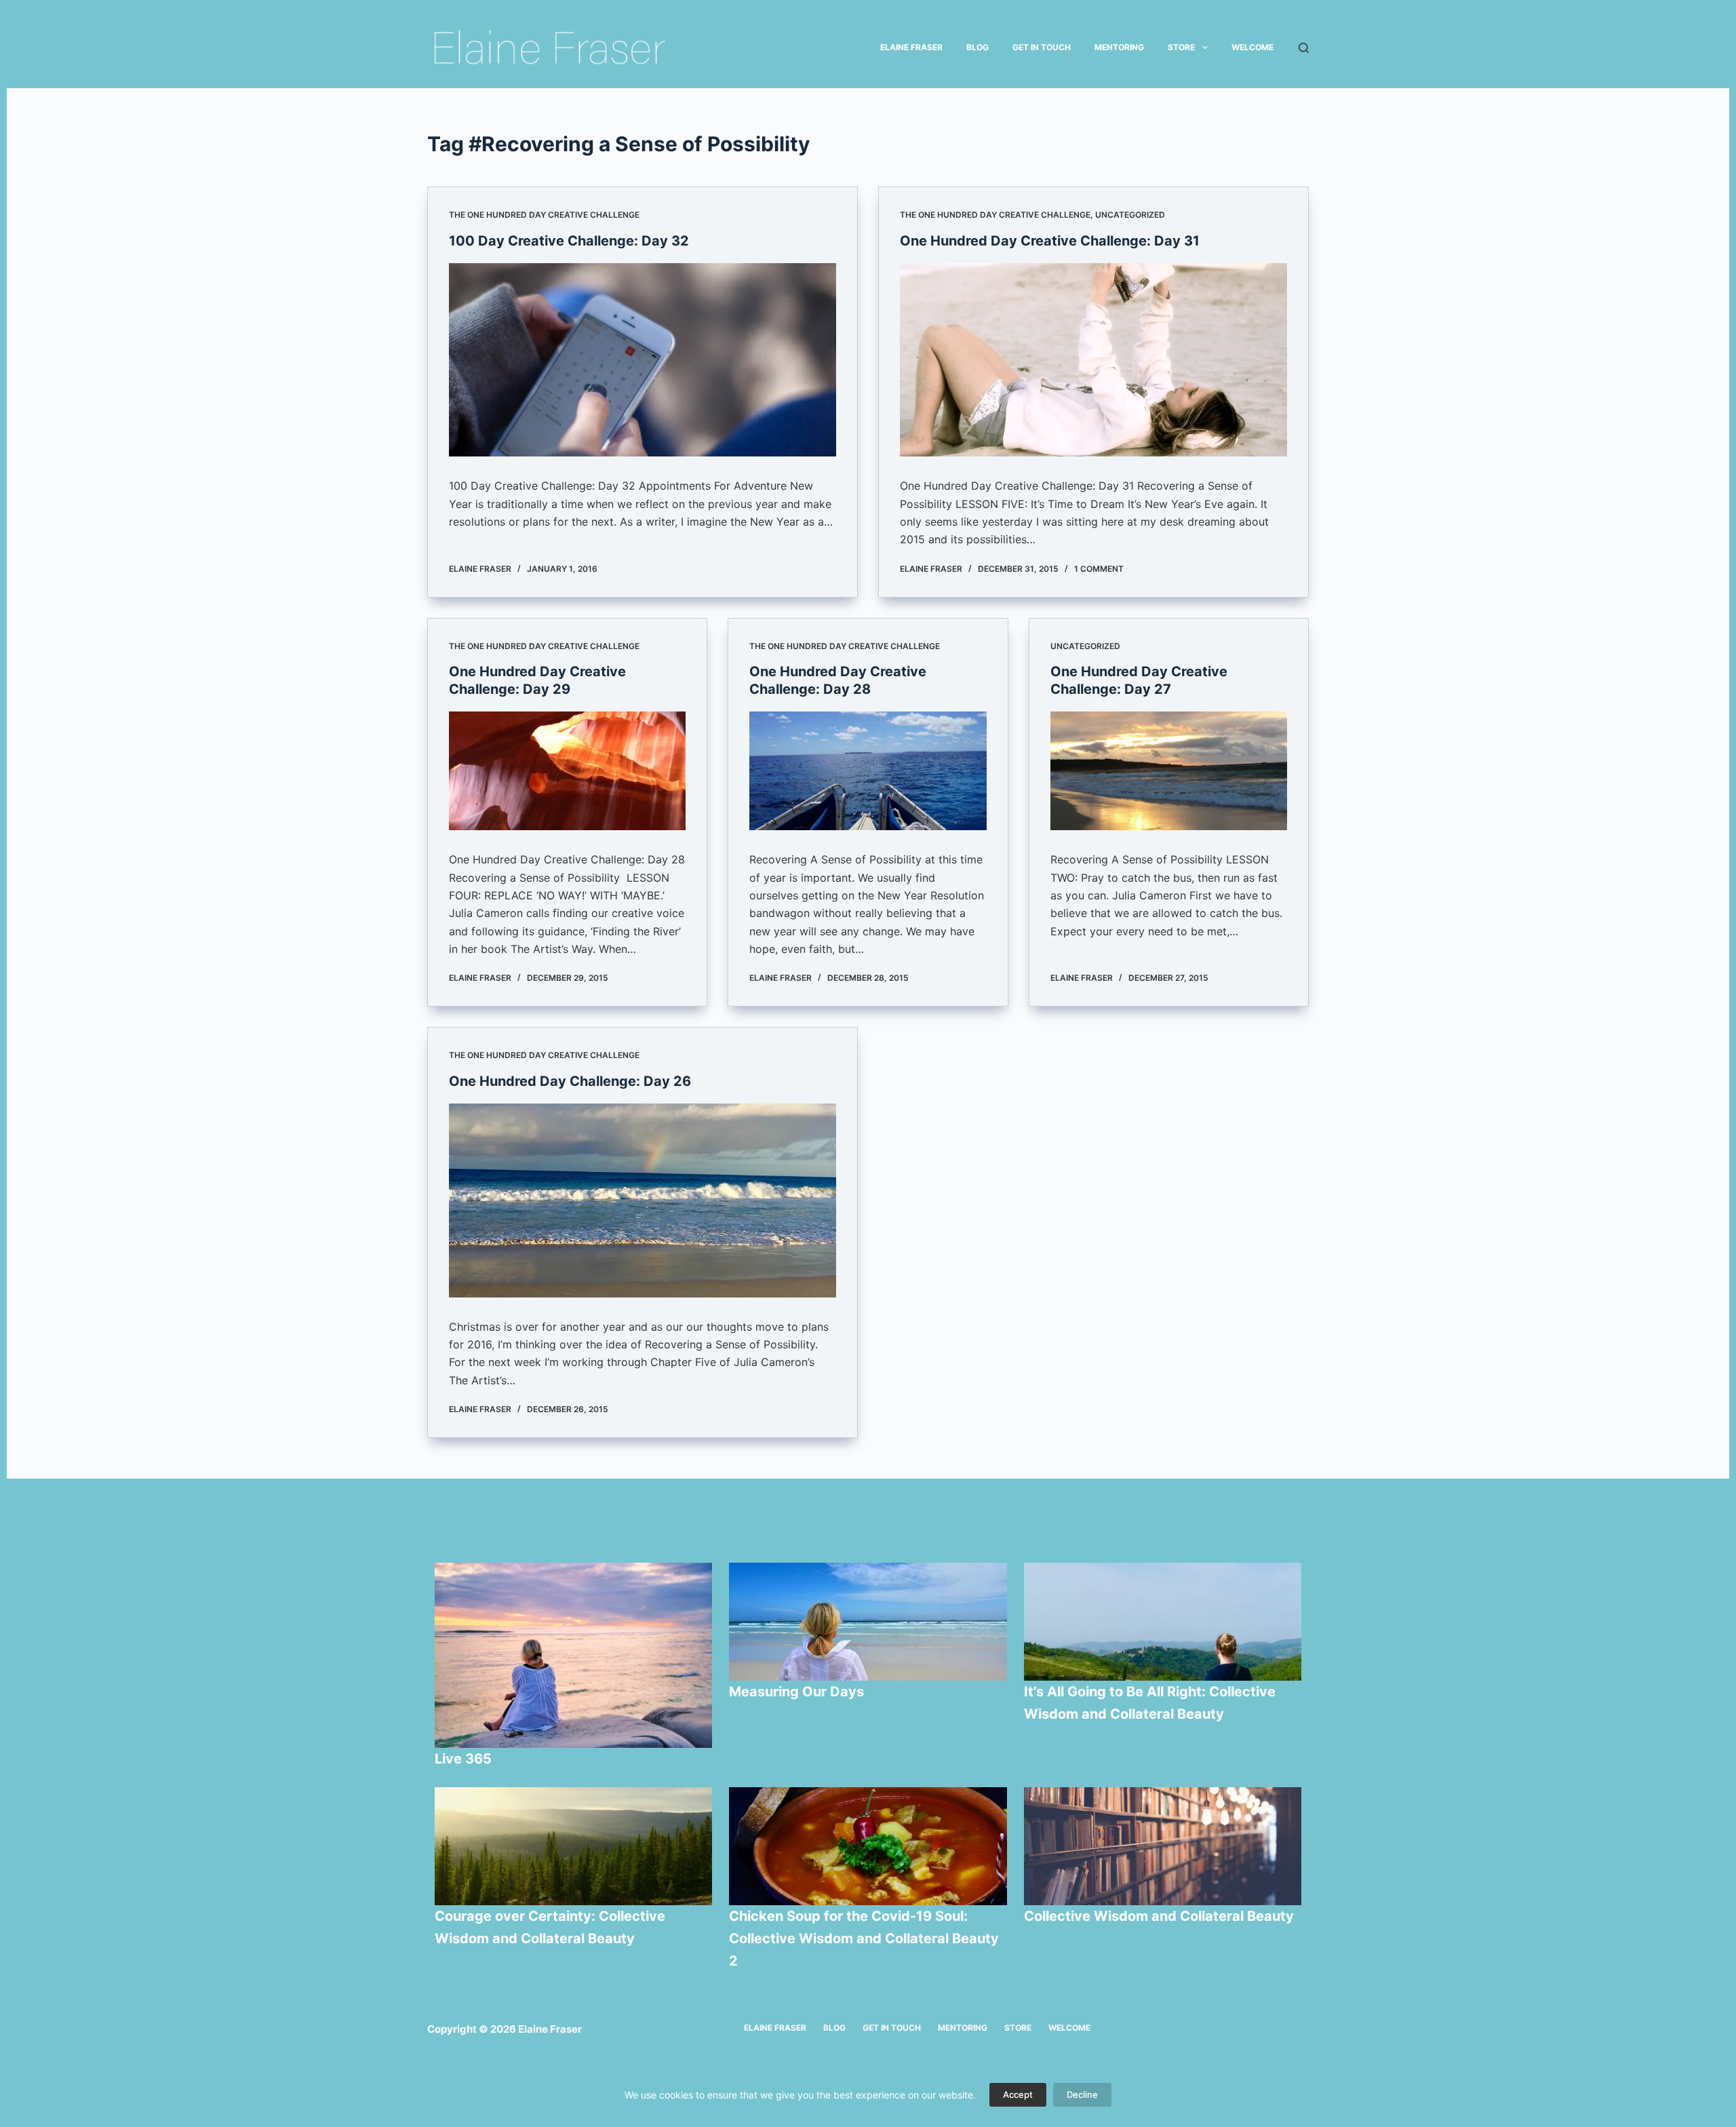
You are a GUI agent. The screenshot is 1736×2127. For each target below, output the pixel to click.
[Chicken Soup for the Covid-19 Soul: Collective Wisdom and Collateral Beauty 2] (868, 1846)
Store (1181, 47)
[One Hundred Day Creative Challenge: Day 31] (1093, 360)
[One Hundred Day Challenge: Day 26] (643, 1201)
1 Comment (1099, 569)
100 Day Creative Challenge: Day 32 (569, 241)
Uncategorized (1130, 215)
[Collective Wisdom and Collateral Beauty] (1163, 1846)
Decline (1082, 2094)
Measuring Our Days (798, 1692)
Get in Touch (1042, 47)
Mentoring (1119, 47)
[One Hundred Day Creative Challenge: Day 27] (1169, 771)
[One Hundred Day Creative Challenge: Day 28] (868, 771)
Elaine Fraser (911, 47)
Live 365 (463, 1759)
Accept (1018, 2094)
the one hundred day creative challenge (544, 215)
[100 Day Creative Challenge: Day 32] (643, 360)
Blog (978, 47)
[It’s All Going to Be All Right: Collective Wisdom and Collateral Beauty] (1163, 1622)
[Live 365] (574, 1655)
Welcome (1252, 47)
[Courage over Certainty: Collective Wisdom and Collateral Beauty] (574, 1846)
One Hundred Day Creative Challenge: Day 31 (1050, 241)
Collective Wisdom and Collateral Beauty (1159, 1916)
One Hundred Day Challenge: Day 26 (570, 1081)
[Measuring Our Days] (868, 1622)
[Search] (1304, 48)
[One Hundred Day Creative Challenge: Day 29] (567, 771)
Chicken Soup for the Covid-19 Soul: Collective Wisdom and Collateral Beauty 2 (864, 1938)
